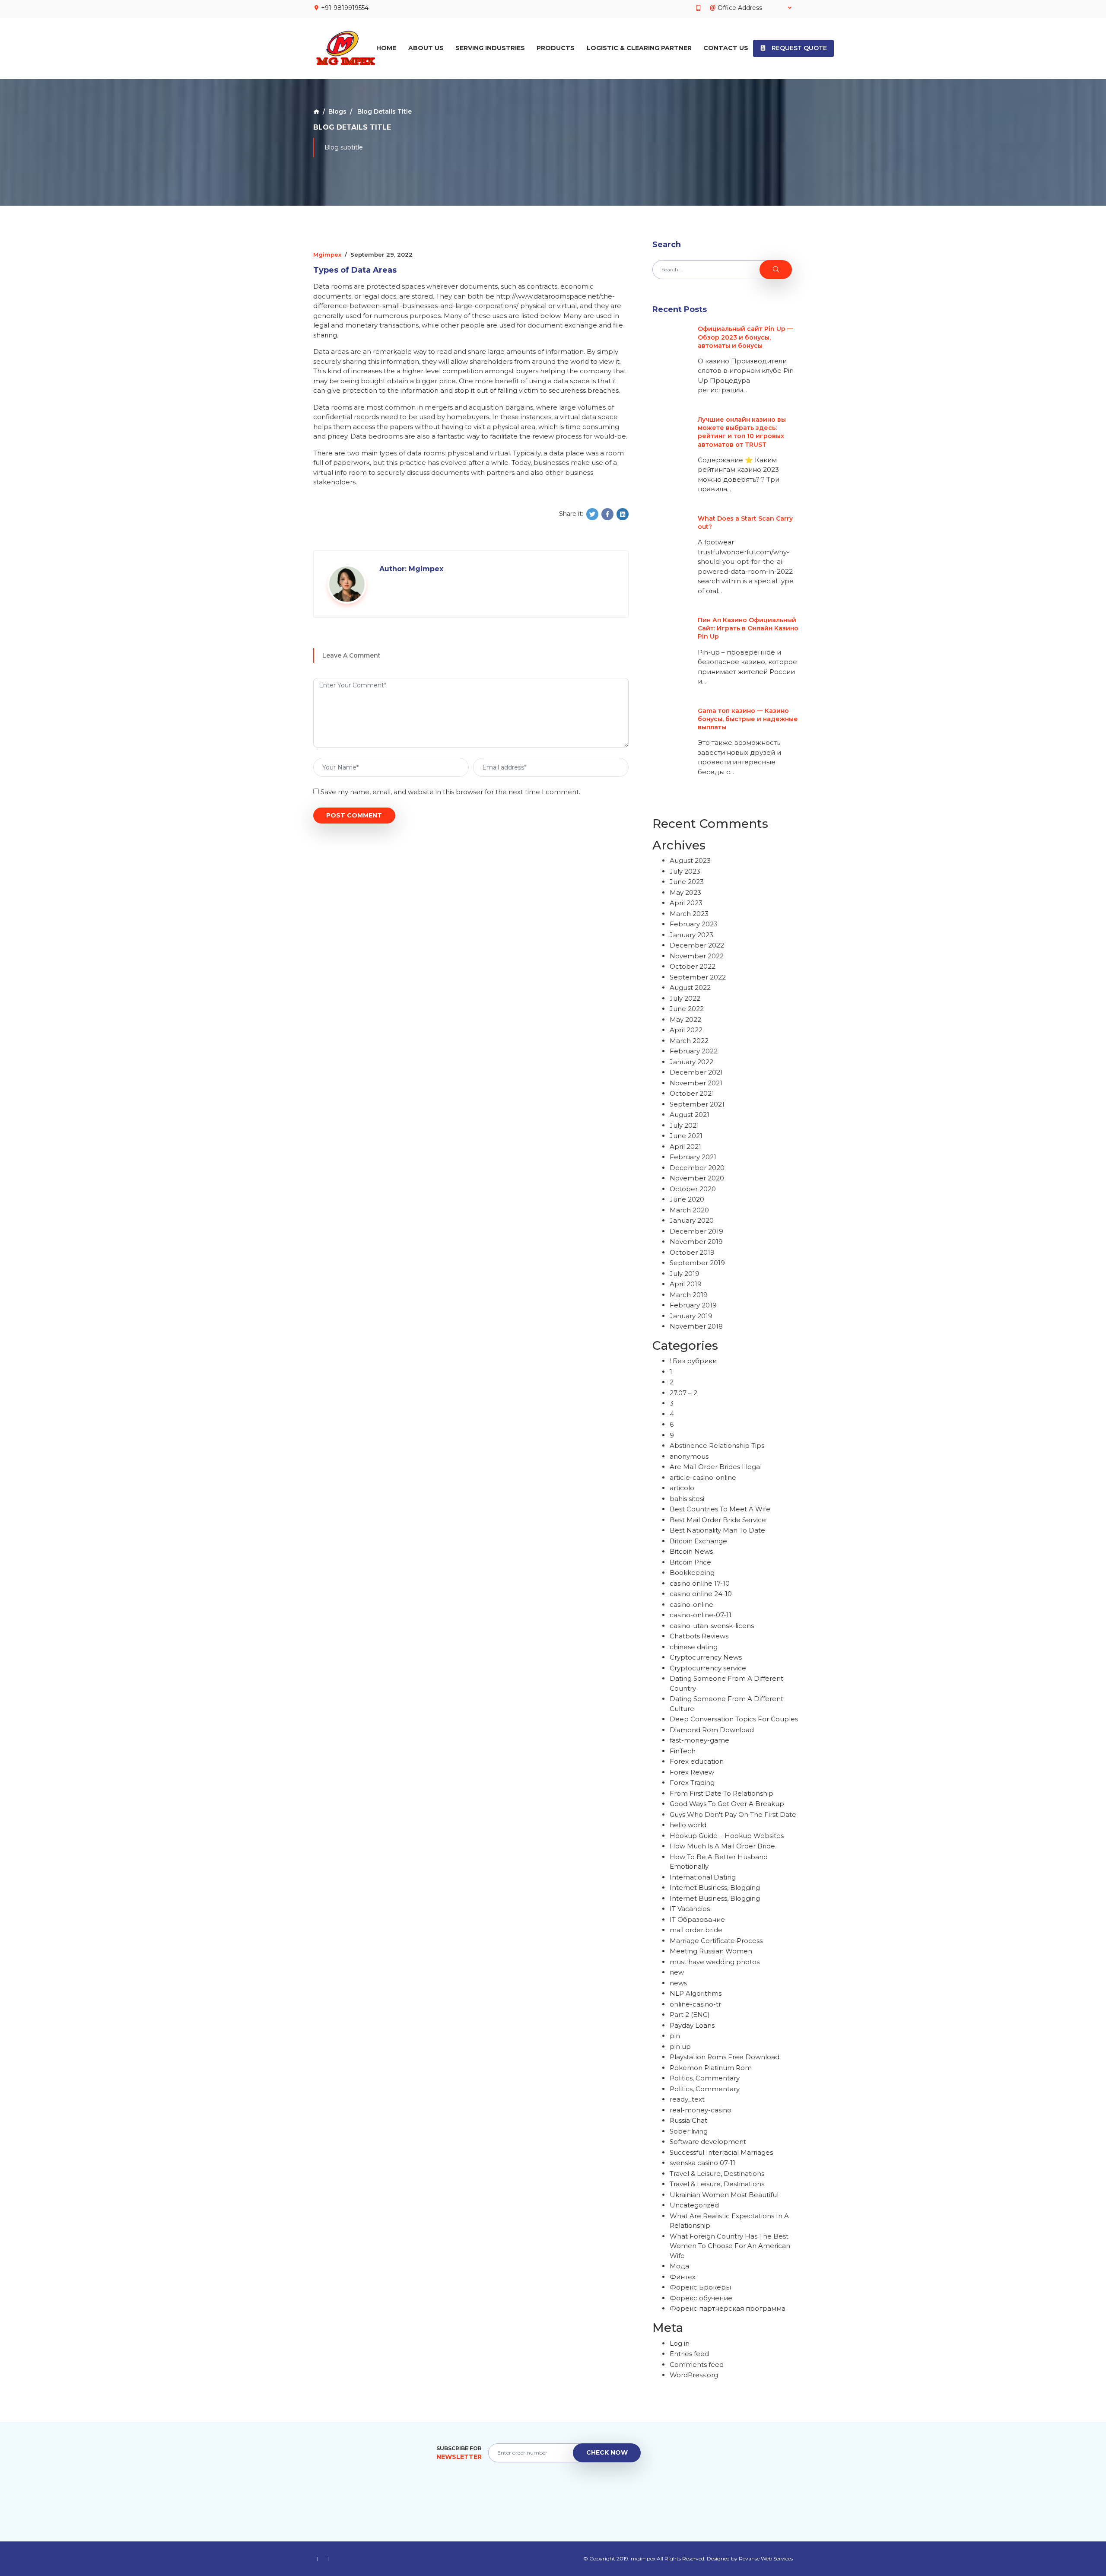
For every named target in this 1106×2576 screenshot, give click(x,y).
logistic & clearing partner (639, 48)
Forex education (697, 1761)
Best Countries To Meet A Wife (720, 1509)
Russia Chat (688, 2120)
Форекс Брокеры (700, 2287)
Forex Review (692, 1772)
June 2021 (686, 1136)
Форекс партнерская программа (728, 2308)
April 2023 (686, 903)
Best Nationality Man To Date (717, 1530)
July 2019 (685, 1274)
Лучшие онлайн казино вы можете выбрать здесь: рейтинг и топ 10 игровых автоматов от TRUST (742, 432)
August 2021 (690, 1115)
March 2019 (689, 1295)
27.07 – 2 (683, 1393)
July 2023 (685, 871)
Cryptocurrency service (708, 1668)
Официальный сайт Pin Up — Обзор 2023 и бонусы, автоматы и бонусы (745, 337)
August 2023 (690, 860)
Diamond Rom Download (712, 1730)
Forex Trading (692, 1783)
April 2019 (686, 1284)
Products (556, 48)
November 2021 (696, 1083)
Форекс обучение (701, 2298)
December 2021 (696, 1072)
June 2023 (687, 882)
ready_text (687, 2099)
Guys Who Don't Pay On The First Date (733, 1814)
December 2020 (697, 1168)
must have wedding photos (715, 1962)
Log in (680, 2343)
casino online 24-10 (701, 1594)
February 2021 (693, 1157)
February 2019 (693, 1305)
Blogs (337, 111)
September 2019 (697, 1263)
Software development (708, 2142)
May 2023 (685, 892)
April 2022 (686, 1030)
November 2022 (697, 956)
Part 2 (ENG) (690, 2015)
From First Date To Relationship (721, 1793)
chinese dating (694, 1647)
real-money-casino (701, 2110)
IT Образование (697, 1919)
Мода (679, 2266)
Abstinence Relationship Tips (717, 1445)
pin (675, 2036)
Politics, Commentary (705, 2078)
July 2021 (684, 1125)
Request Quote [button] (798, 48)
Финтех (683, 2277)
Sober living (689, 2131)
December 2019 (696, 1231)
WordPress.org (694, 2375)
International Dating (703, 1877)
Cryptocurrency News (706, 1657)
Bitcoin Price (690, 1562)
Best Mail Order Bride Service (718, 1520)
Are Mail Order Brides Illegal (716, 1467)
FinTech (683, 1751)
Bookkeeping (692, 1573)
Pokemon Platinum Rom (711, 2068)
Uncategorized (694, 2205)
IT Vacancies (690, 1909)
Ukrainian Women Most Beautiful (724, 2195)
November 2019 (696, 1242)
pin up (680, 2046)
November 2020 (697, 1178)
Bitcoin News (691, 1551)
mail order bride (696, 1930)
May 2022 (685, 1019)
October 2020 (693, 1189)
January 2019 (691, 1316)
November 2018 (696, 1326)
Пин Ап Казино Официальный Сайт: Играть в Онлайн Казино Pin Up (748, 628)
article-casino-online (703, 1477)
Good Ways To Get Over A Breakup (727, 1804)
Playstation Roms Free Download (725, 2057)
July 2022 (685, 998)
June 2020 (687, 1199)
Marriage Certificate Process (716, 1941)
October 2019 (692, 1252)
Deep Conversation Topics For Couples (734, 1719)
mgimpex (327, 254)
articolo (682, 1488)
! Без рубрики (693, 1361)
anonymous (689, 1456)
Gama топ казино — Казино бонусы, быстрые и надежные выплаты (748, 719)
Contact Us (726, 48)
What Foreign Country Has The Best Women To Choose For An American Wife (730, 2246)
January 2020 (692, 1220)
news (678, 1983)
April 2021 (685, 1146)
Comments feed (697, 2365)
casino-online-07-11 (701, 1615)
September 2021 (697, 1104)
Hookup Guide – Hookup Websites (727, 1836)
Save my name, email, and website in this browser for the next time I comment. (450, 792)
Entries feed (689, 2354)
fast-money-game (699, 1740)
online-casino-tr (695, 2004)
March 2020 (689, 1210)
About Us (426, 48)
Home (386, 48)
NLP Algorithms (696, 1993)
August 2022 (690, 987)
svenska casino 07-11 (702, 2163)
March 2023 (689, 914)
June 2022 (687, 1009)
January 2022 (691, 1062)
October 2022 (693, 966)
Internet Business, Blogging (715, 1887)
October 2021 (692, 1093)
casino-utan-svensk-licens (712, 1626)
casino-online (691, 1604)
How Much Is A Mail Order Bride (722, 1846)
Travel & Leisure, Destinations (717, 2174)
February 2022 (694, 1051)
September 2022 (698, 977)
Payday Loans (692, 2025)
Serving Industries (490, 48)
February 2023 (694, 924)
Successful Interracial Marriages (721, 2152)
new (677, 1972)
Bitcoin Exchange (698, 1541)
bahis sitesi (687, 1499)
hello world (688, 1825)
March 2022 (689, 1041)
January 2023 (691, 935)
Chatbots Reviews (699, 1636)
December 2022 (697, 945)
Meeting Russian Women (711, 1951)
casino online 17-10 (700, 1583)
